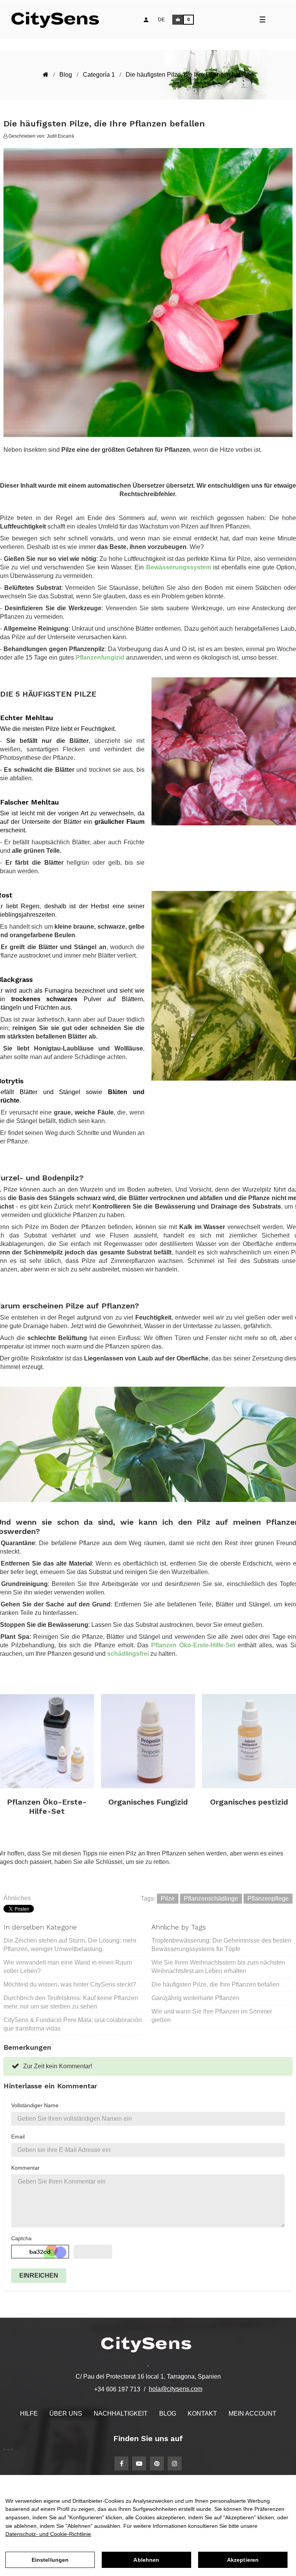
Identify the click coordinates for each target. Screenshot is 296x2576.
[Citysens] (59, 20)
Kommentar (25, 2168)
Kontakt (202, 2414)
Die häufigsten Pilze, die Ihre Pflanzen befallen (215, 1984)
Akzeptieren (243, 2560)
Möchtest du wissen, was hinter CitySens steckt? (70, 1984)
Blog (168, 2414)
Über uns (66, 2414)
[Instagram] (175, 2463)
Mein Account (252, 2414)
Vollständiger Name (35, 2105)
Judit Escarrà (60, 136)
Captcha (21, 2238)
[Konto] (146, 20)
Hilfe (29, 2414)
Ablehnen (146, 2560)
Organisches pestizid (249, 1802)
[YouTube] (139, 2463)
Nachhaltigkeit (121, 2414)
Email (18, 2137)
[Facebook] (121, 2463)
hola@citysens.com (176, 2389)
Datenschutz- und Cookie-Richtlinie (48, 2534)
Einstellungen (50, 2560)
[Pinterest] (157, 2463)
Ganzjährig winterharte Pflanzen (195, 1998)
